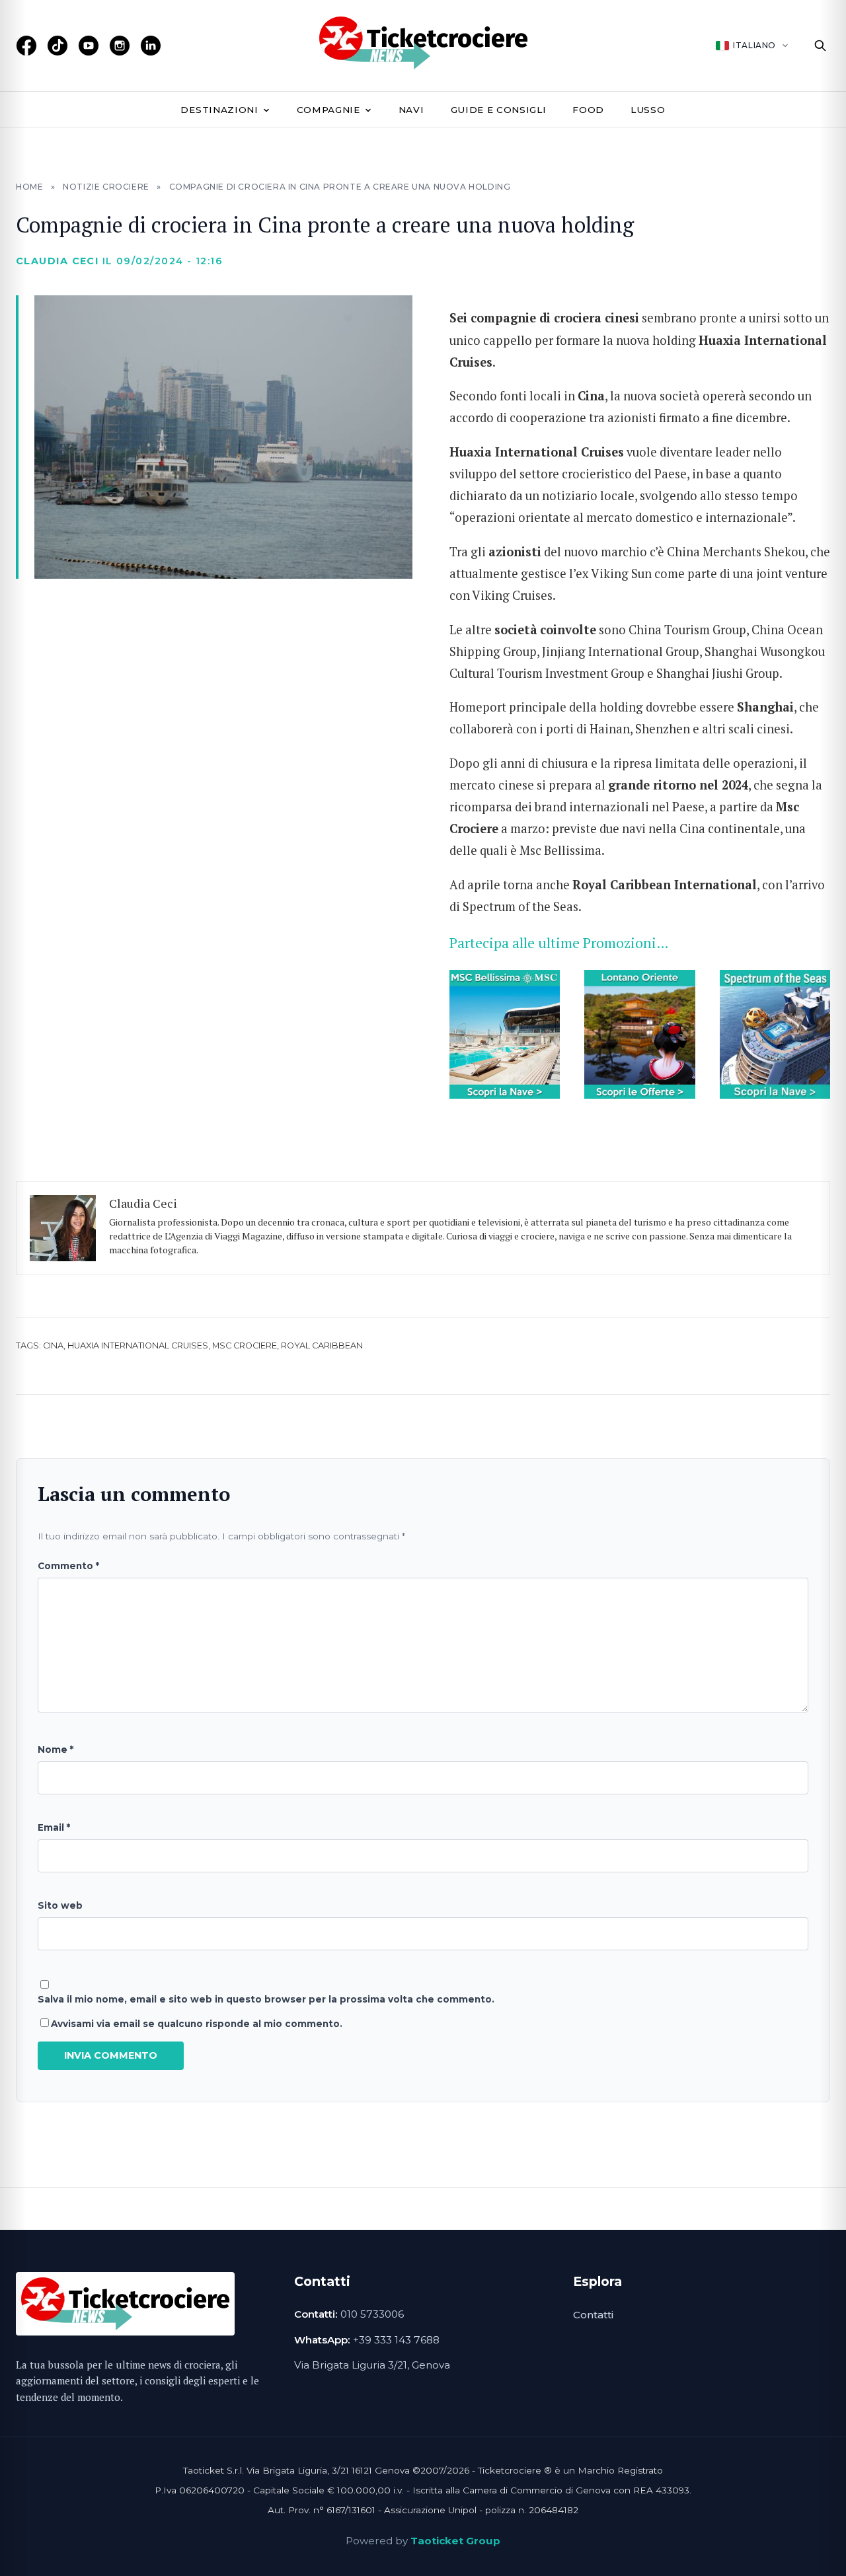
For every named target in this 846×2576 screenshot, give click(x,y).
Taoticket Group (455, 2541)
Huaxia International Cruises (138, 1345)
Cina (53, 1345)
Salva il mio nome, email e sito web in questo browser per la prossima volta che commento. (266, 1999)
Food (588, 110)
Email (54, 1827)
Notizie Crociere (106, 187)
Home (29, 187)
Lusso (648, 110)
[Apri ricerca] (820, 46)
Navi (411, 110)
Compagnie (328, 110)
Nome (56, 1749)
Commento (68, 1566)
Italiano (754, 45)
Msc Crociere (245, 1345)
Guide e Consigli (499, 110)
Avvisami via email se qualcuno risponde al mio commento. (197, 2024)
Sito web (60, 1905)
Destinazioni (219, 110)
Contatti (593, 2315)
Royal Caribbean (322, 1345)
